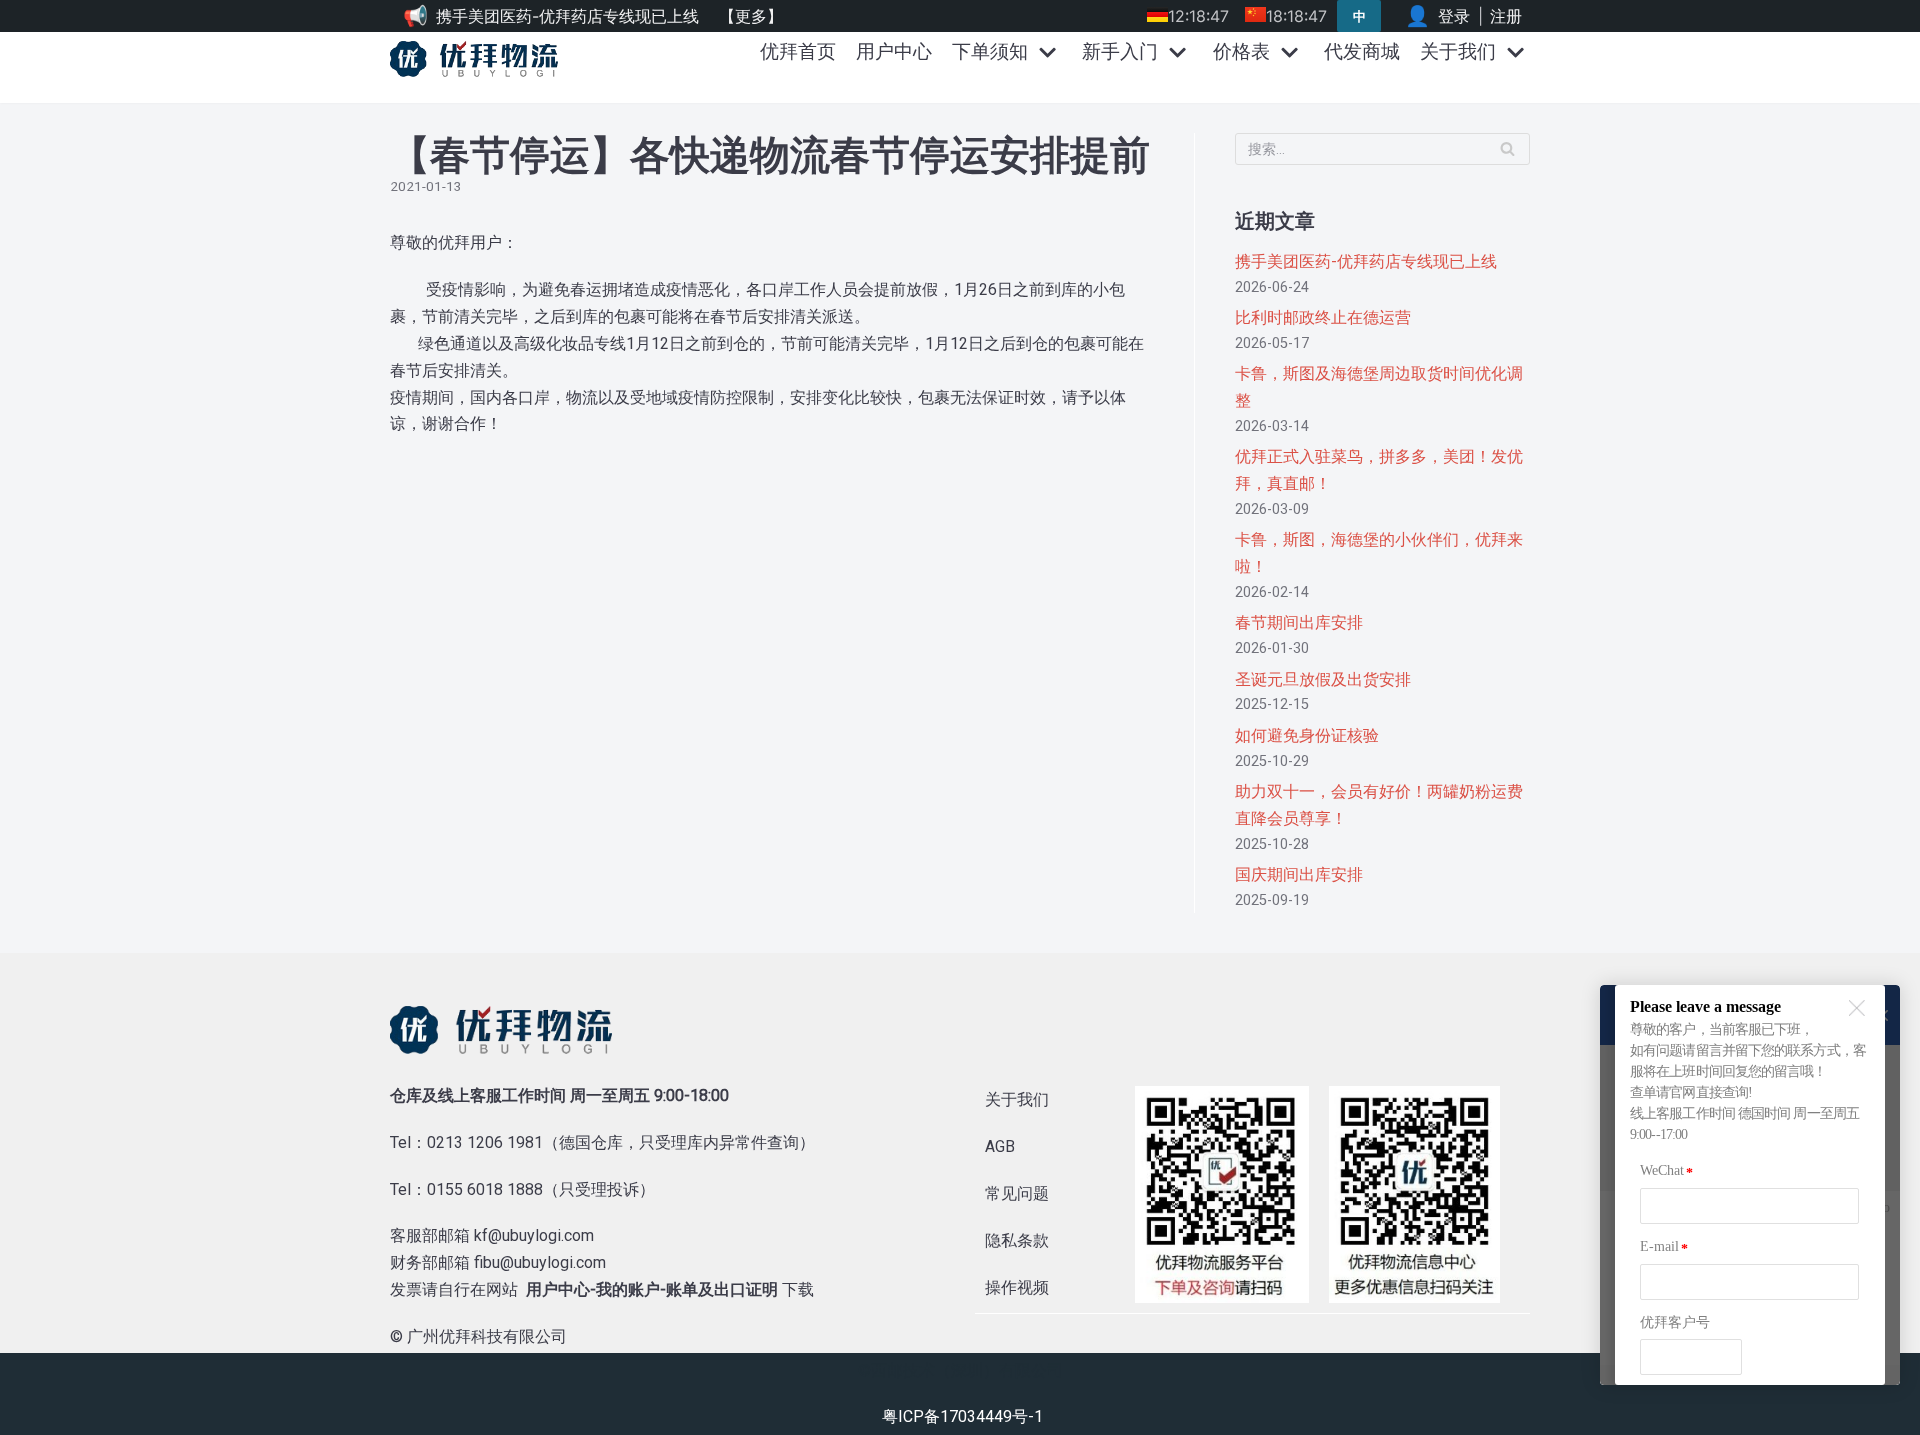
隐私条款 (1017, 1240)
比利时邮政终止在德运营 (1323, 317)
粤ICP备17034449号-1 (962, 1416)
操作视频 (1017, 1287)
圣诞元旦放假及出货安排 (1323, 679)
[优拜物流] (479, 59)
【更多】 (751, 16)
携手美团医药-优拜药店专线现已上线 (567, 16)
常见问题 (1017, 1193)
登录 (1454, 16)
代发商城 (1362, 51)
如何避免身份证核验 (1307, 735)
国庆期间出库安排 (1299, 874)
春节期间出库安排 (1299, 622)
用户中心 (894, 51)
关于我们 (1017, 1099)
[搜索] (1507, 149)
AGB (1000, 1146)
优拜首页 (798, 51)
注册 (1506, 16)
